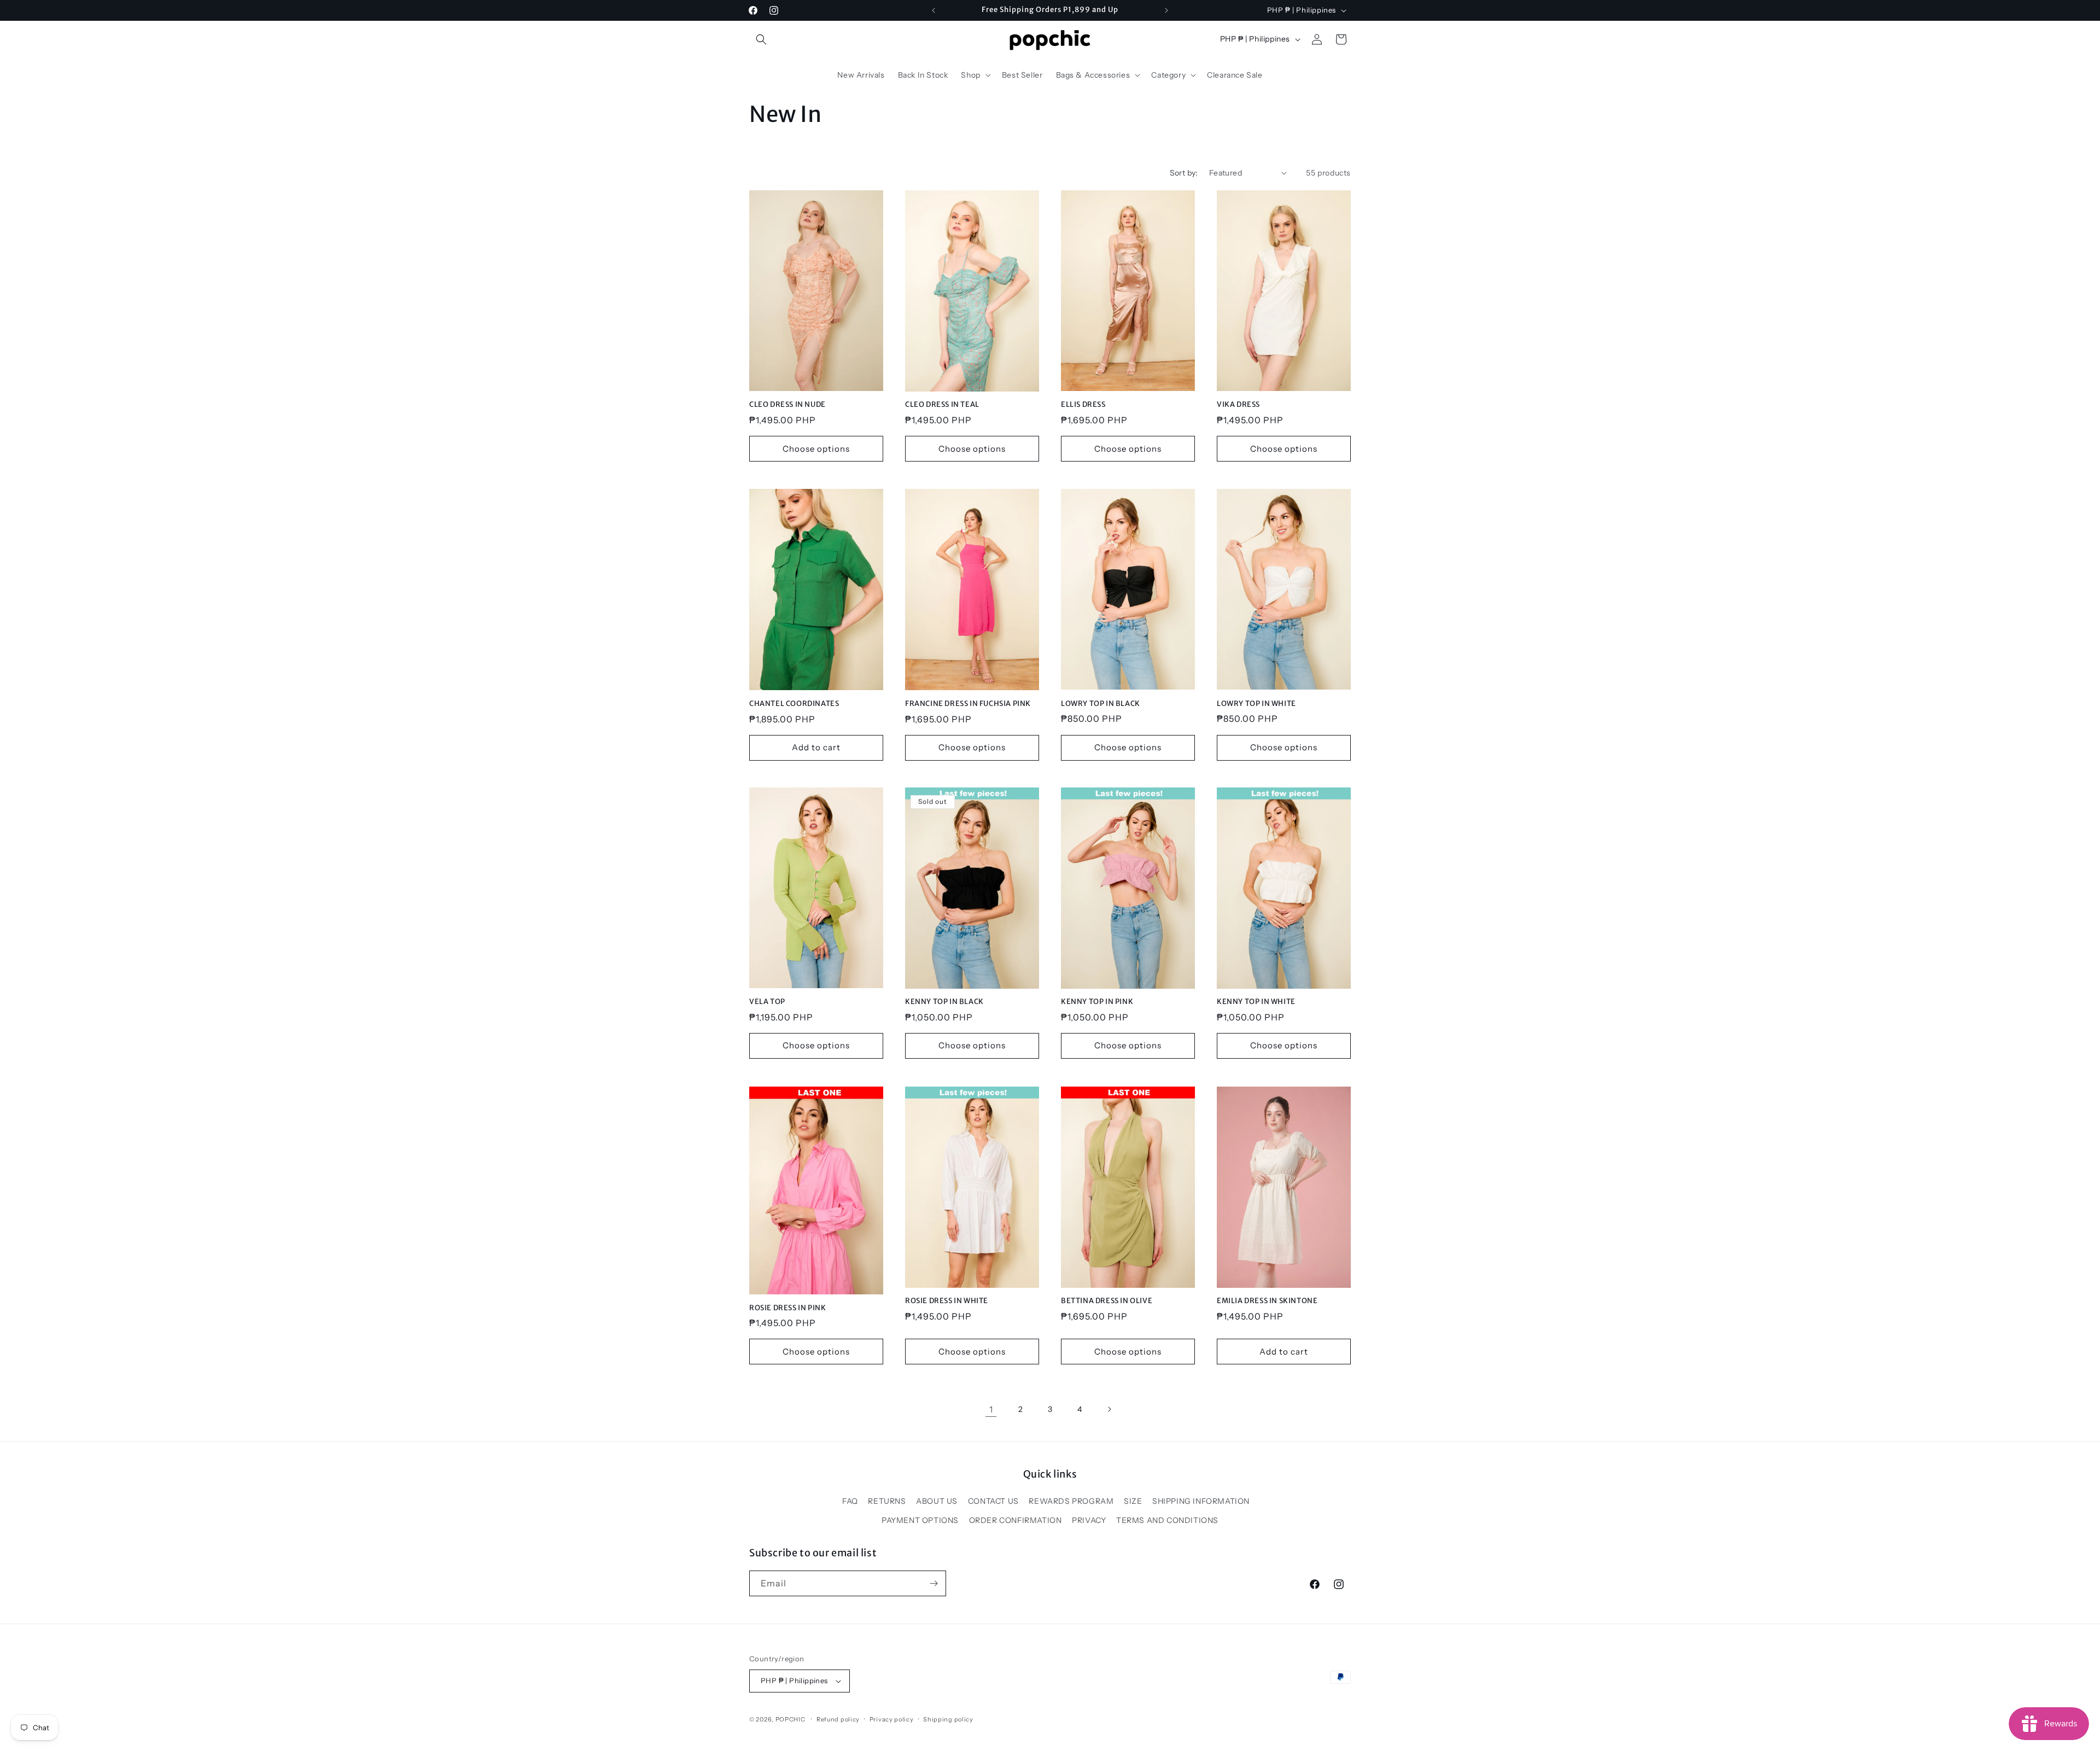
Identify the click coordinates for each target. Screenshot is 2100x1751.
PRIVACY (1089, 1520)
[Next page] (1109, 1409)
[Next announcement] (1166, 10)
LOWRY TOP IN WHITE (1256, 704)
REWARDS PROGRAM (1071, 1501)
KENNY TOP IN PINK (1097, 1002)
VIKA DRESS (1238, 405)
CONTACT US (993, 1501)
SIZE (1133, 1501)
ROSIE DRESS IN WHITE (947, 1301)
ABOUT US (937, 1501)
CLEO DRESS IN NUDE (787, 405)
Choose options (816, 449)
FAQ (850, 1501)
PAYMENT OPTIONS (920, 1520)
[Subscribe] (934, 1583)
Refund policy (838, 1719)
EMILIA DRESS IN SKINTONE (1267, 1301)
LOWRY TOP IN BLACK (1101, 704)
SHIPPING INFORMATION (1201, 1501)
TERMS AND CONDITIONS (1167, 1520)
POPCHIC (791, 1719)
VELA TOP (767, 1002)
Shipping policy (948, 1719)
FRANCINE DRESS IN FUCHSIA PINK (968, 704)
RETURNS (887, 1501)
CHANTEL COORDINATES (794, 704)
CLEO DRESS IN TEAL (942, 405)
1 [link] (991, 1409)
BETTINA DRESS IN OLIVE (1107, 1301)
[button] (761, 39)
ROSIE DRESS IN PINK (787, 1308)
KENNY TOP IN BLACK (944, 1002)
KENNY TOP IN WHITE (1256, 1002)
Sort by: (1184, 173)
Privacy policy (892, 1719)
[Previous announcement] (934, 10)
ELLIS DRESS (1083, 405)
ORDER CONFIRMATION (1016, 1520)
